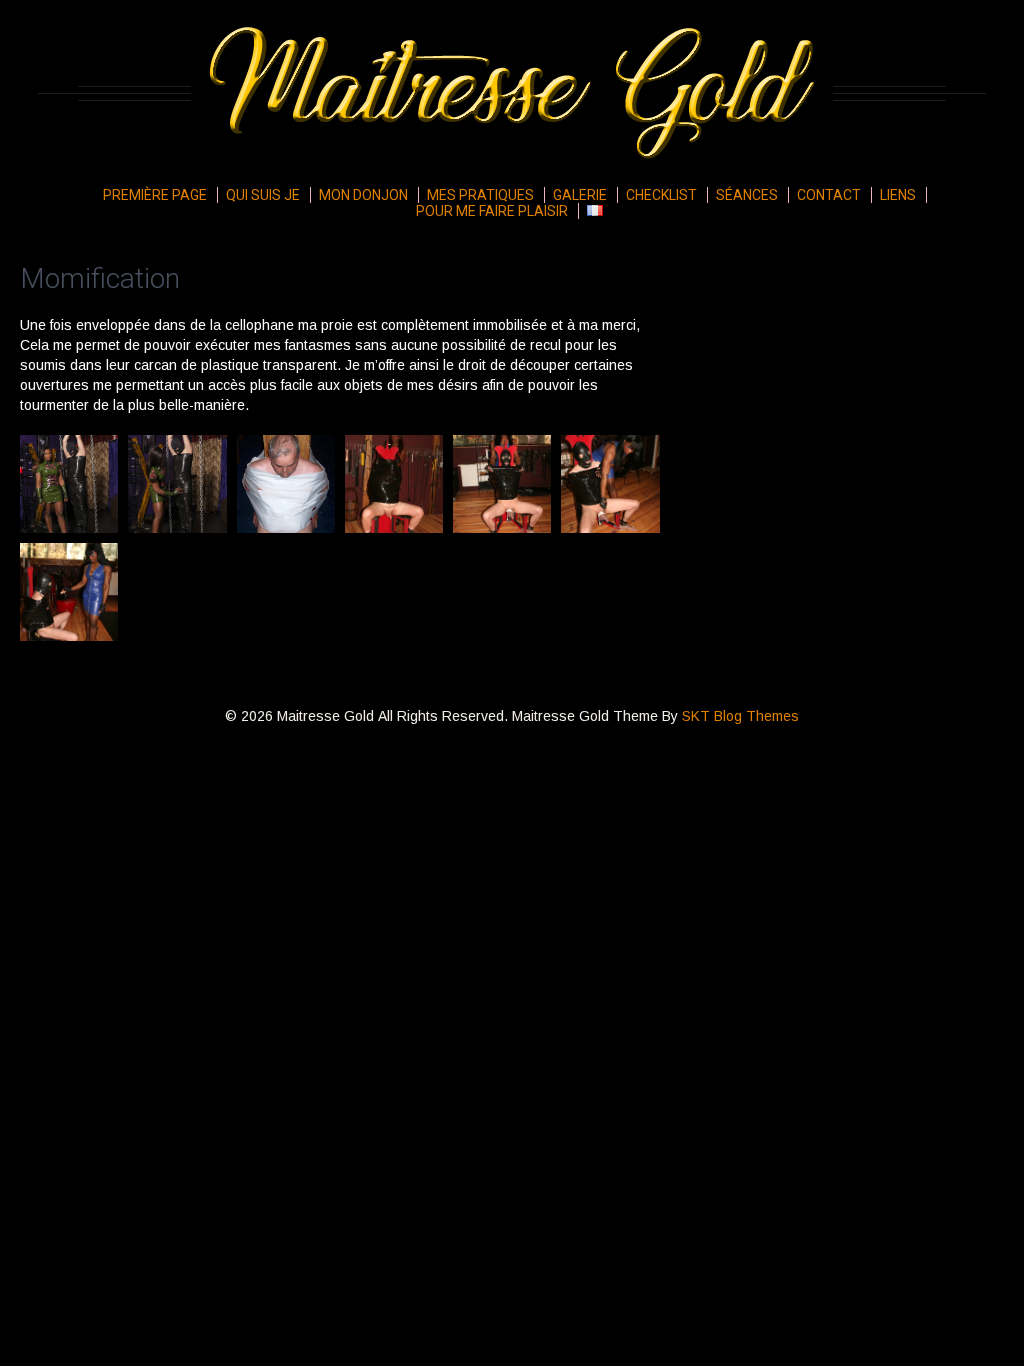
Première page (155, 195)
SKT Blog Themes (740, 716)
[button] (69, 484)
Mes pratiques (480, 195)
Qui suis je (263, 195)
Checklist (661, 195)
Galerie (580, 195)
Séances (747, 195)
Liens (898, 195)
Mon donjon (363, 195)
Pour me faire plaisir (492, 211)
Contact (829, 195)
